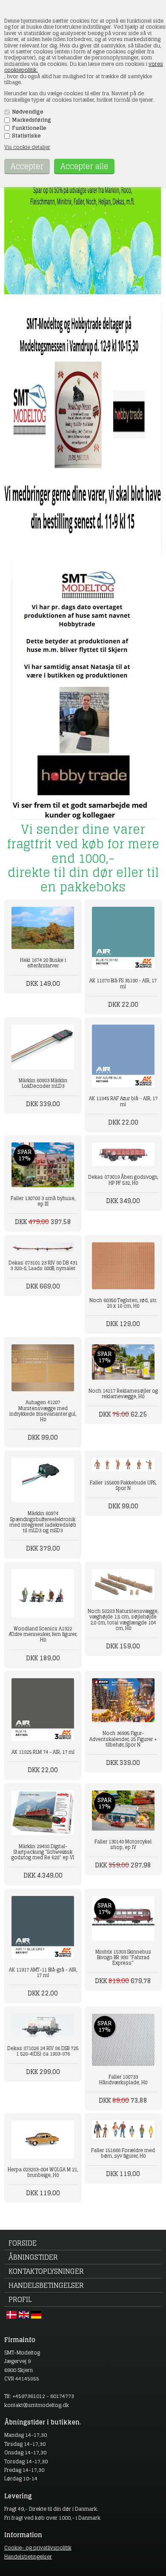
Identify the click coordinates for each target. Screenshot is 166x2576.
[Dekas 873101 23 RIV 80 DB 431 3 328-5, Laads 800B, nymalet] (43, 1247)
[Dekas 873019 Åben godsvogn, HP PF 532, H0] (123, 1154)
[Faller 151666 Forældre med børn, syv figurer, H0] (123, 2130)
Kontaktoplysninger (46, 2271)
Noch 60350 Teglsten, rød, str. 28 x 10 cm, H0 (123, 1303)
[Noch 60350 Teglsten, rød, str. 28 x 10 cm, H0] (123, 1266)
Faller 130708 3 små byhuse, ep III (43, 1201)
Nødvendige (28, 112)
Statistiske (26, 136)
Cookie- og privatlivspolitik (38, 2548)
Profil (20, 2299)
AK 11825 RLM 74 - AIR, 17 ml (43, 1752)
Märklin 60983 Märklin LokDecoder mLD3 (43, 1083)
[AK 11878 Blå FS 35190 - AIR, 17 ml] (123, 938)
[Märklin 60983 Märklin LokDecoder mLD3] (43, 1047)
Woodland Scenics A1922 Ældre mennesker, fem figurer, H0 (43, 1634)
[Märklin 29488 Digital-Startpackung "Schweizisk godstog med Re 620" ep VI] (43, 1813)
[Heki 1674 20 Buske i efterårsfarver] (43, 928)
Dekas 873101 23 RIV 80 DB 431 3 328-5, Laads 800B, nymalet (43, 1266)
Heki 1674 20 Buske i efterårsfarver (43, 963)
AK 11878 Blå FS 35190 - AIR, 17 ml (123, 983)
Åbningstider (33, 2257)
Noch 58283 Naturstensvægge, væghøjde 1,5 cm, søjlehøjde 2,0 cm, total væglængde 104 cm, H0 (123, 1620)
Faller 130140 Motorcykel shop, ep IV (123, 1844)
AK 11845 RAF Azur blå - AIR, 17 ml (123, 1101)
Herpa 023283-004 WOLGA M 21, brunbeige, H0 (43, 2172)
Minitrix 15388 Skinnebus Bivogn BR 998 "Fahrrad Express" (123, 1957)
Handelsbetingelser (46, 2285)
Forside (23, 2243)
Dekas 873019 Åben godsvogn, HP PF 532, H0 (123, 1180)
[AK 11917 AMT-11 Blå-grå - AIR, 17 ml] (43, 1927)
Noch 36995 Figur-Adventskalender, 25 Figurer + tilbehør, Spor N (123, 1739)
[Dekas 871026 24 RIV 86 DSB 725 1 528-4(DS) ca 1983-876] (43, 2025)
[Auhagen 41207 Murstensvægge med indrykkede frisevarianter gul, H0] (43, 1368)
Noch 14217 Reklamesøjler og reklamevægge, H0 (123, 1394)
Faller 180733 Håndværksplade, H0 (123, 2080)
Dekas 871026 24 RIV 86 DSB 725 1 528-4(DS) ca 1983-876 (43, 2051)
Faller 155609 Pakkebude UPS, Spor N (123, 1485)
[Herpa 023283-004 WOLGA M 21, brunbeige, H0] (43, 2139)
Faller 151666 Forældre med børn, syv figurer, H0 (123, 2153)
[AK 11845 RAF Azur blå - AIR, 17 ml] (123, 1056)
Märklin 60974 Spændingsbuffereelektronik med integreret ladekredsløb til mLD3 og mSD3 (43, 1522)
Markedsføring (31, 120)
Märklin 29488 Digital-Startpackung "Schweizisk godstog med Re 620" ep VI (43, 1852)
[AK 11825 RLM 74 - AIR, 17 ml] (43, 1710)
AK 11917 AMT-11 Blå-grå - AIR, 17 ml (43, 1973)
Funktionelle (29, 128)
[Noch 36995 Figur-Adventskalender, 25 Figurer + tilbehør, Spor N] (123, 1700)
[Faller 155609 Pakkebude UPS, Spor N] (123, 1465)
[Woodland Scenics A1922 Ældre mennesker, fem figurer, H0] (43, 1593)
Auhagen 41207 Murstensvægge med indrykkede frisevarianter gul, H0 (43, 1411)
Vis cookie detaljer (27, 147)
